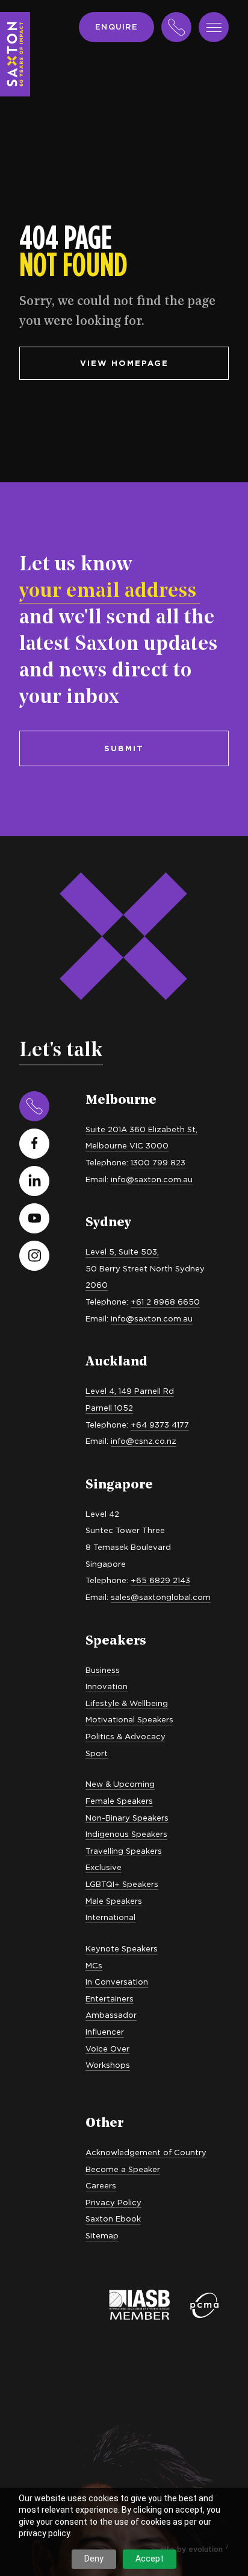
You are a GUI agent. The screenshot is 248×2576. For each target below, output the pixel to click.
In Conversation (117, 1982)
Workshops (108, 2065)
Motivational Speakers (129, 1719)
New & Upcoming (120, 1784)
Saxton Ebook (113, 2219)
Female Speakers (119, 1801)
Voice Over (107, 2049)
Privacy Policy (113, 2202)
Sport (97, 1753)
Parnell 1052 (109, 1408)
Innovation (107, 1686)
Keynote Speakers (122, 1948)
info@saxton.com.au (152, 1179)
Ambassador (111, 2015)
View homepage (124, 363)
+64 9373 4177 (160, 1425)
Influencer (105, 2032)
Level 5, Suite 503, (122, 1252)
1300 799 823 (158, 1162)
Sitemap (102, 2235)
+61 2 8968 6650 (165, 1302)
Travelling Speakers (124, 1851)
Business (103, 1670)
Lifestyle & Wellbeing (127, 1703)
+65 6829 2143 (160, 1580)
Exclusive (104, 1867)
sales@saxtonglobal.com (161, 1597)
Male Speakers (114, 1901)
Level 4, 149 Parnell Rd (130, 1391)
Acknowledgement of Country (146, 2152)
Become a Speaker (123, 2169)
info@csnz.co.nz (144, 1441)
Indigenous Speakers (126, 1834)
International (110, 1917)
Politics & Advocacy (126, 1736)
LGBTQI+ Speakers (122, 1884)
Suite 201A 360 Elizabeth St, (141, 1129)
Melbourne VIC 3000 (127, 1145)
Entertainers (110, 1998)
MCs (94, 1965)
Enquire (116, 27)
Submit (124, 748)
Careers (101, 2185)
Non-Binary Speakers (127, 1818)
